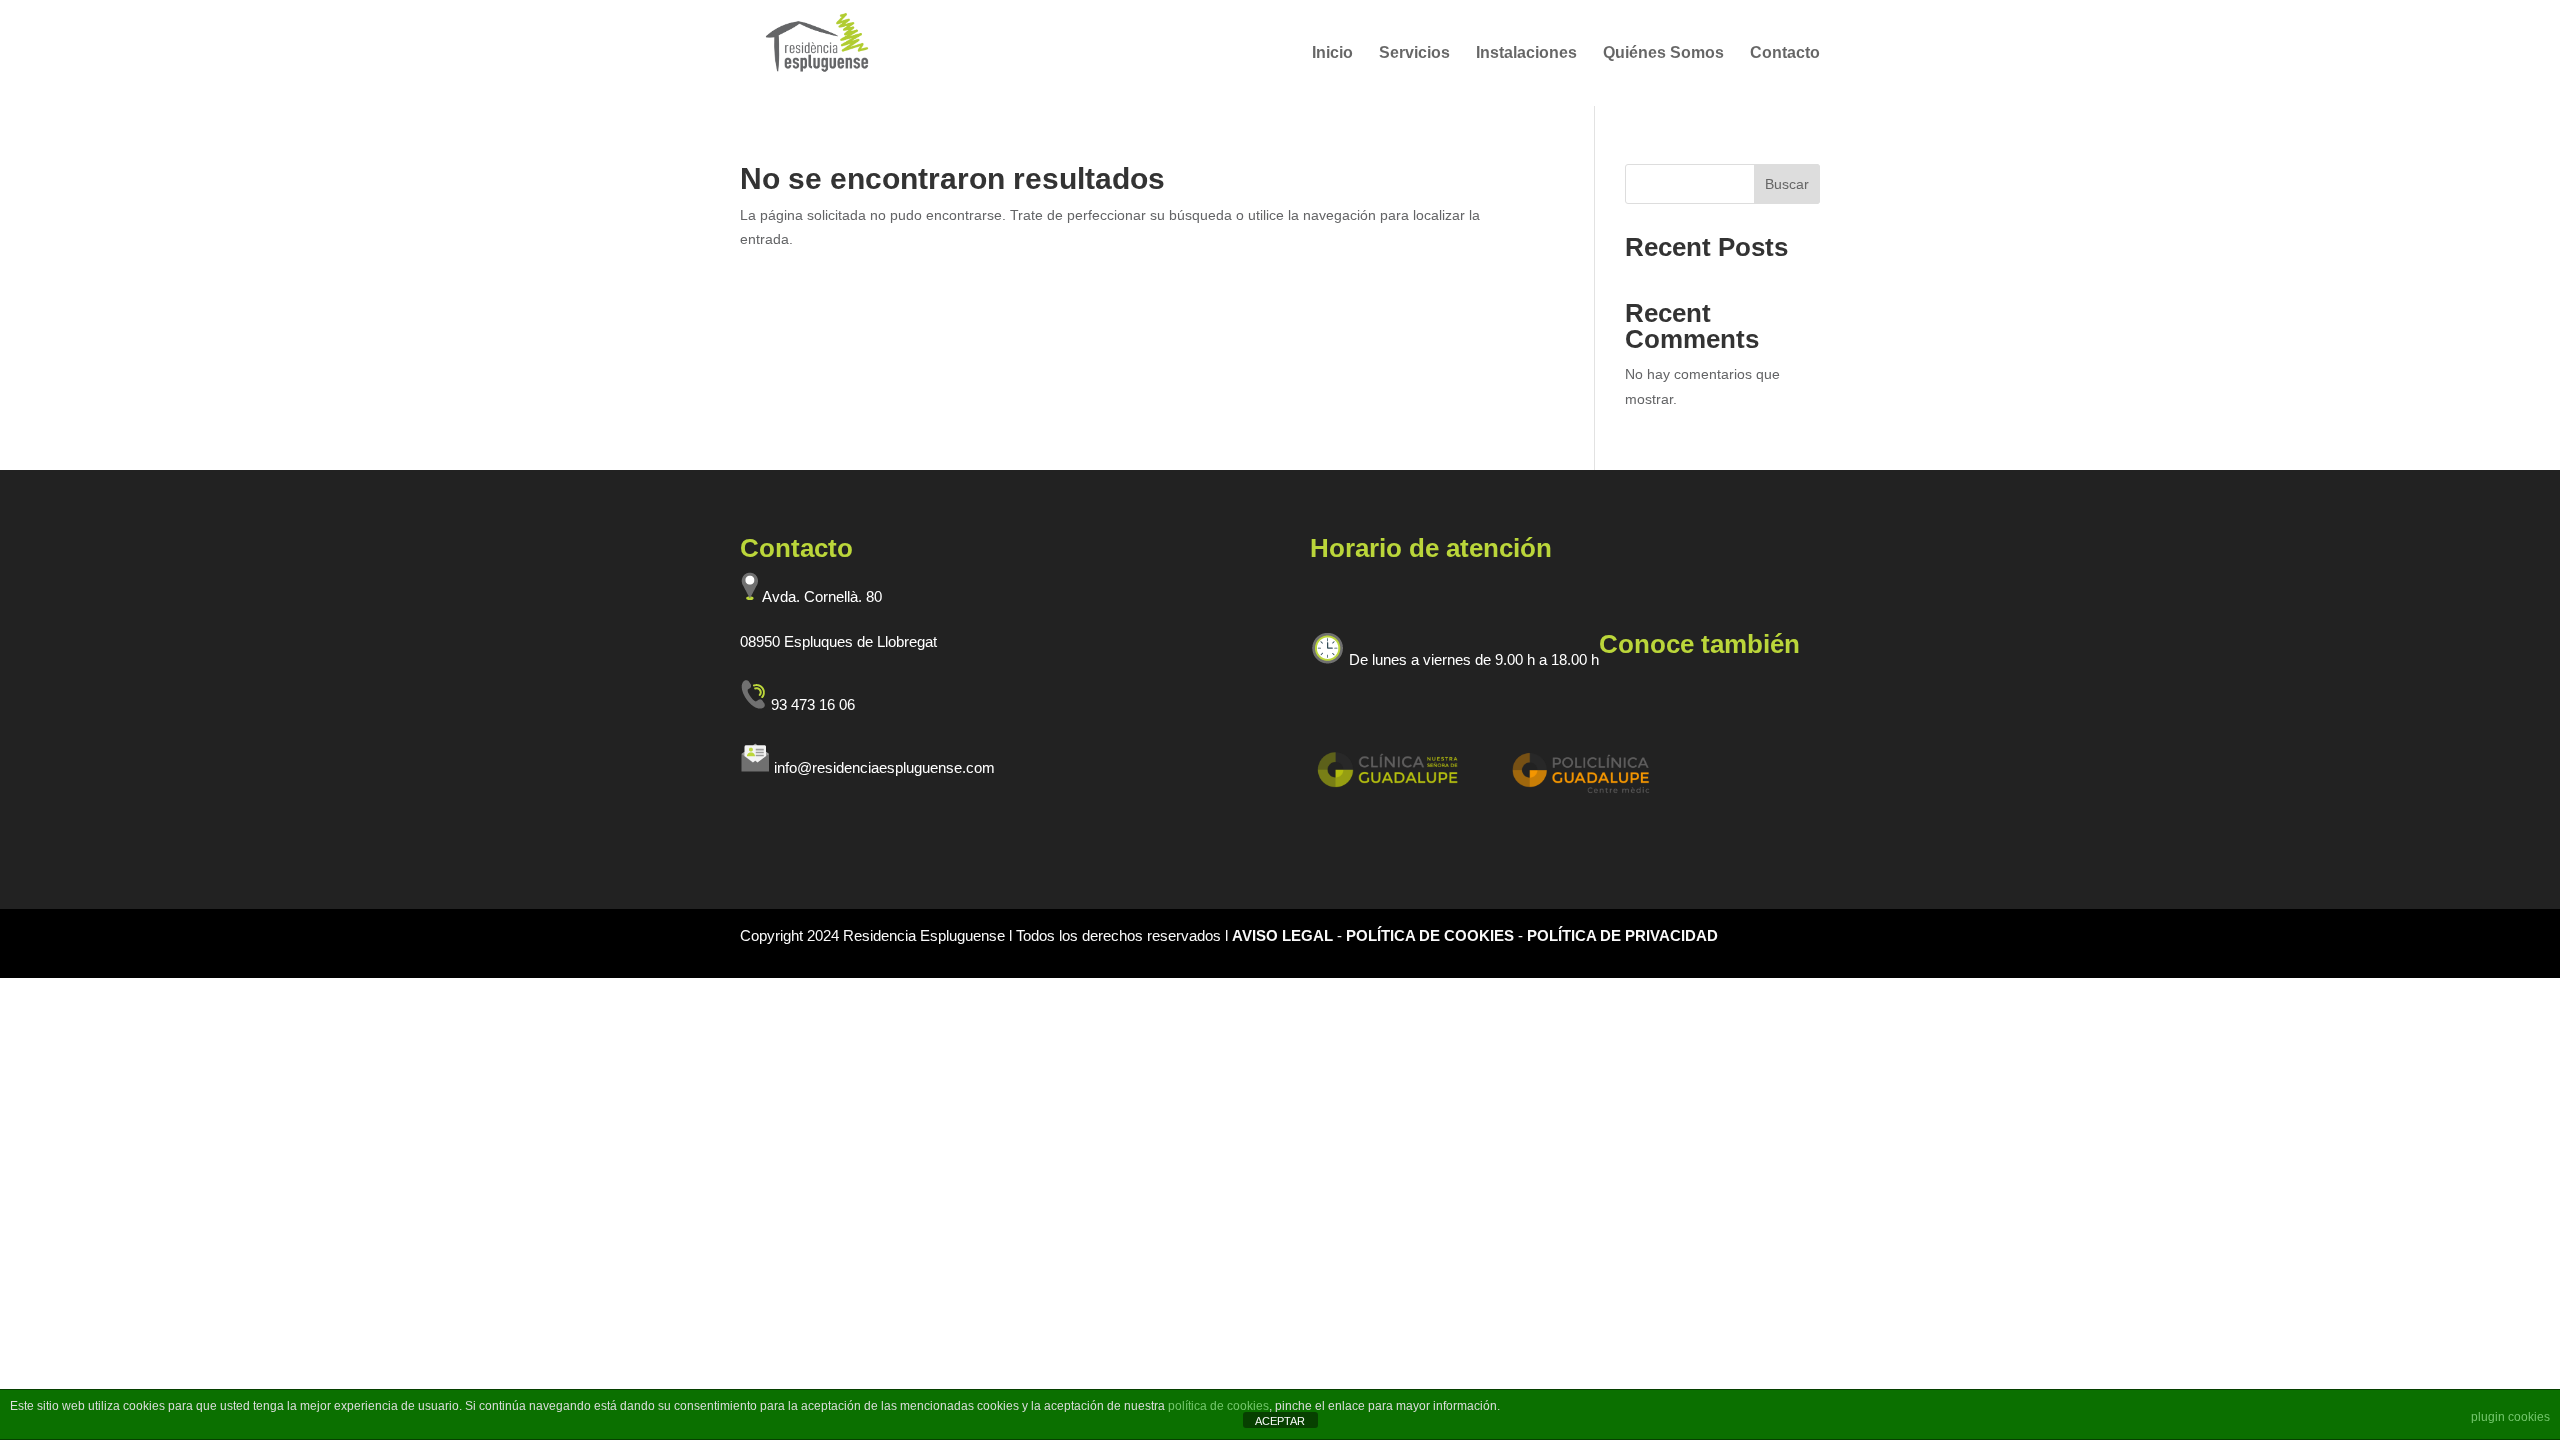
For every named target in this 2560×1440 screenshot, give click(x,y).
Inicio (1332, 53)
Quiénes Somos (1663, 53)
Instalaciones (1526, 53)
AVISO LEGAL (1284, 935)
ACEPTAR (1280, 1421)
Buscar (1787, 184)
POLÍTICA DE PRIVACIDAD (1622, 935)
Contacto (1785, 53)
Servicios (1414, 53)
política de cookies (1218, 1406)
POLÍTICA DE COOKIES (1432, 935)
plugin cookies (2510, 1417)
